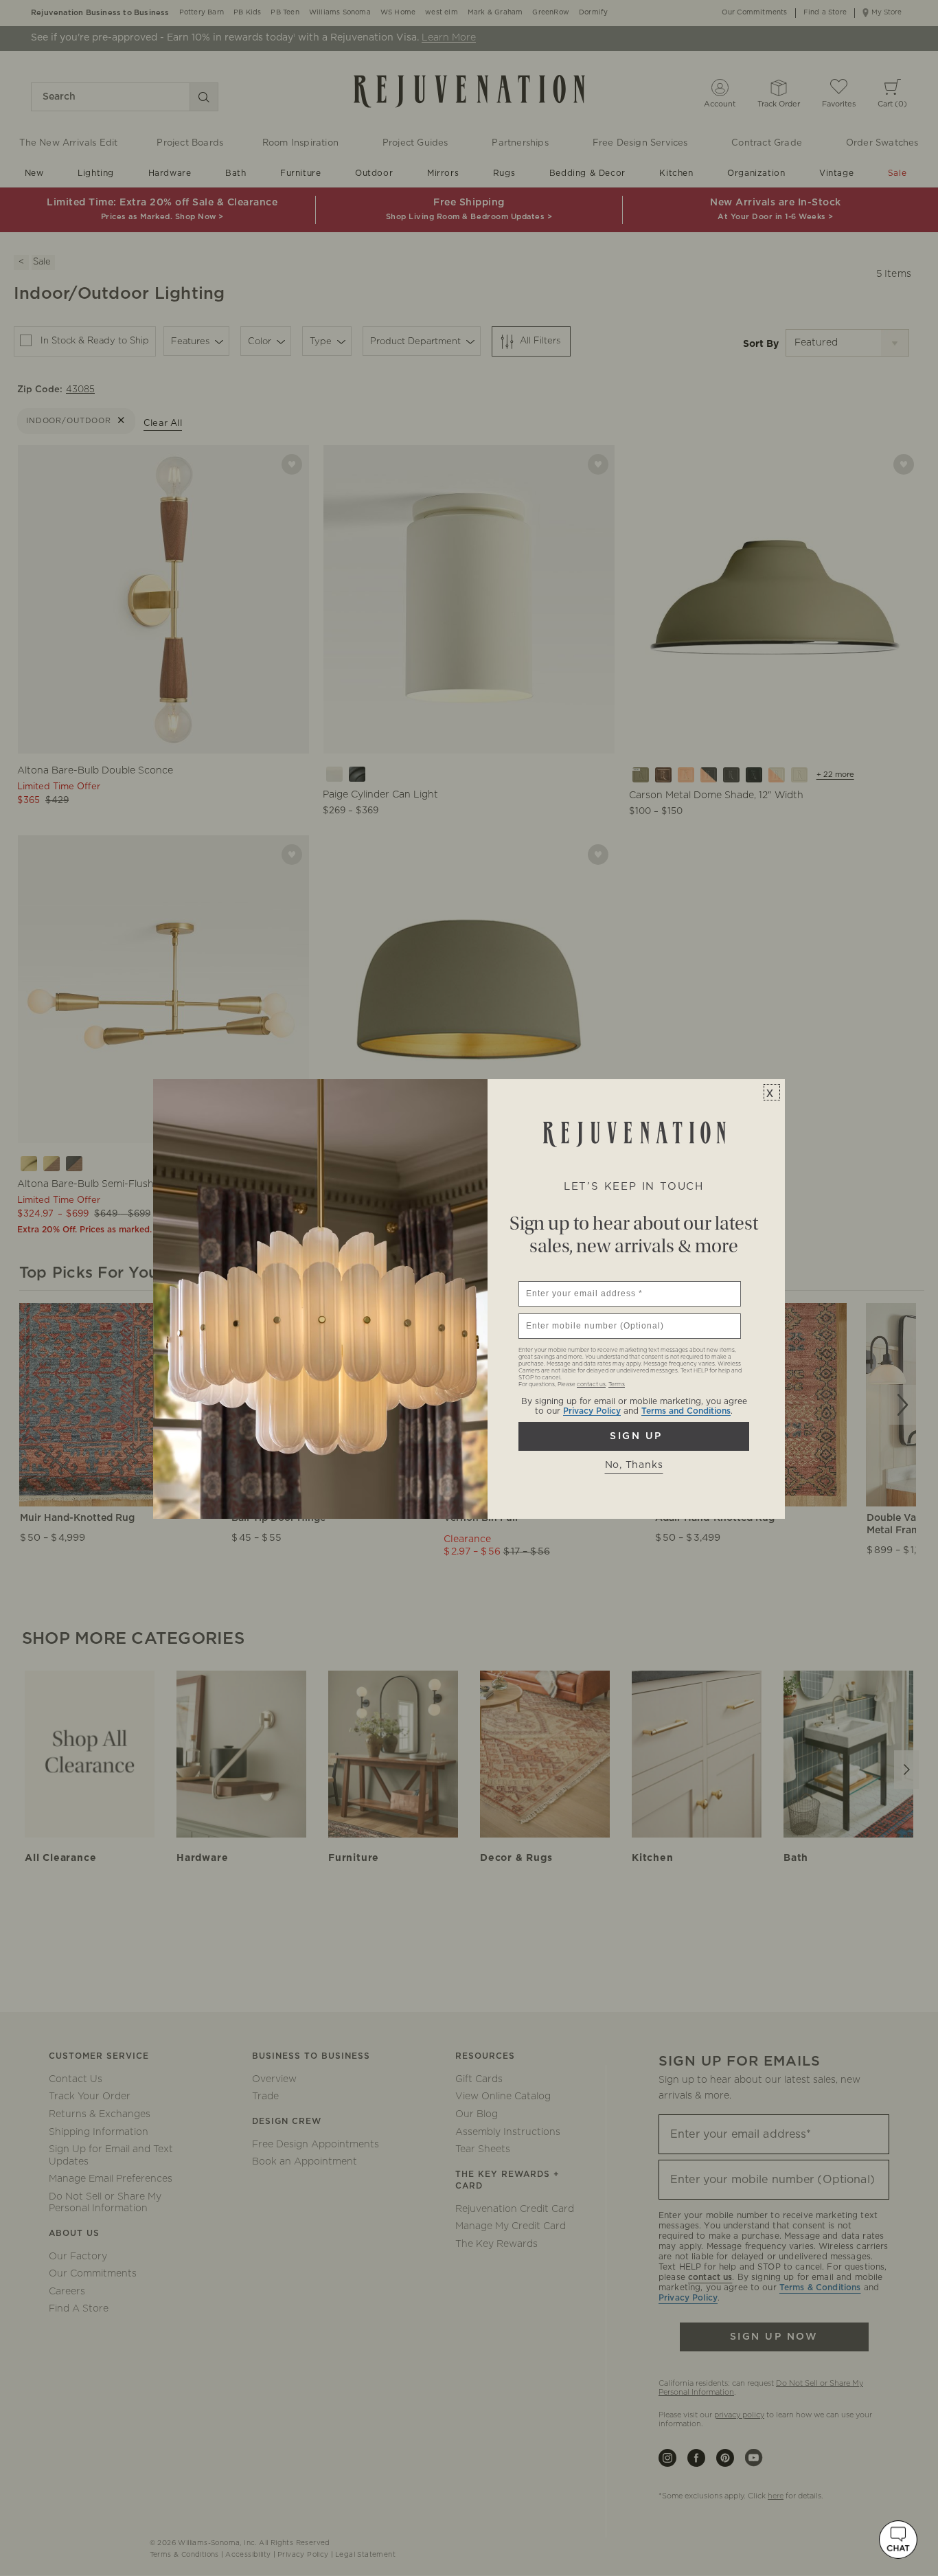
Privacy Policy (592, 1411)
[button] (898, 2540)
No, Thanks (634, 1465)
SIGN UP (634, 1436)
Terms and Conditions (686, 1411)
